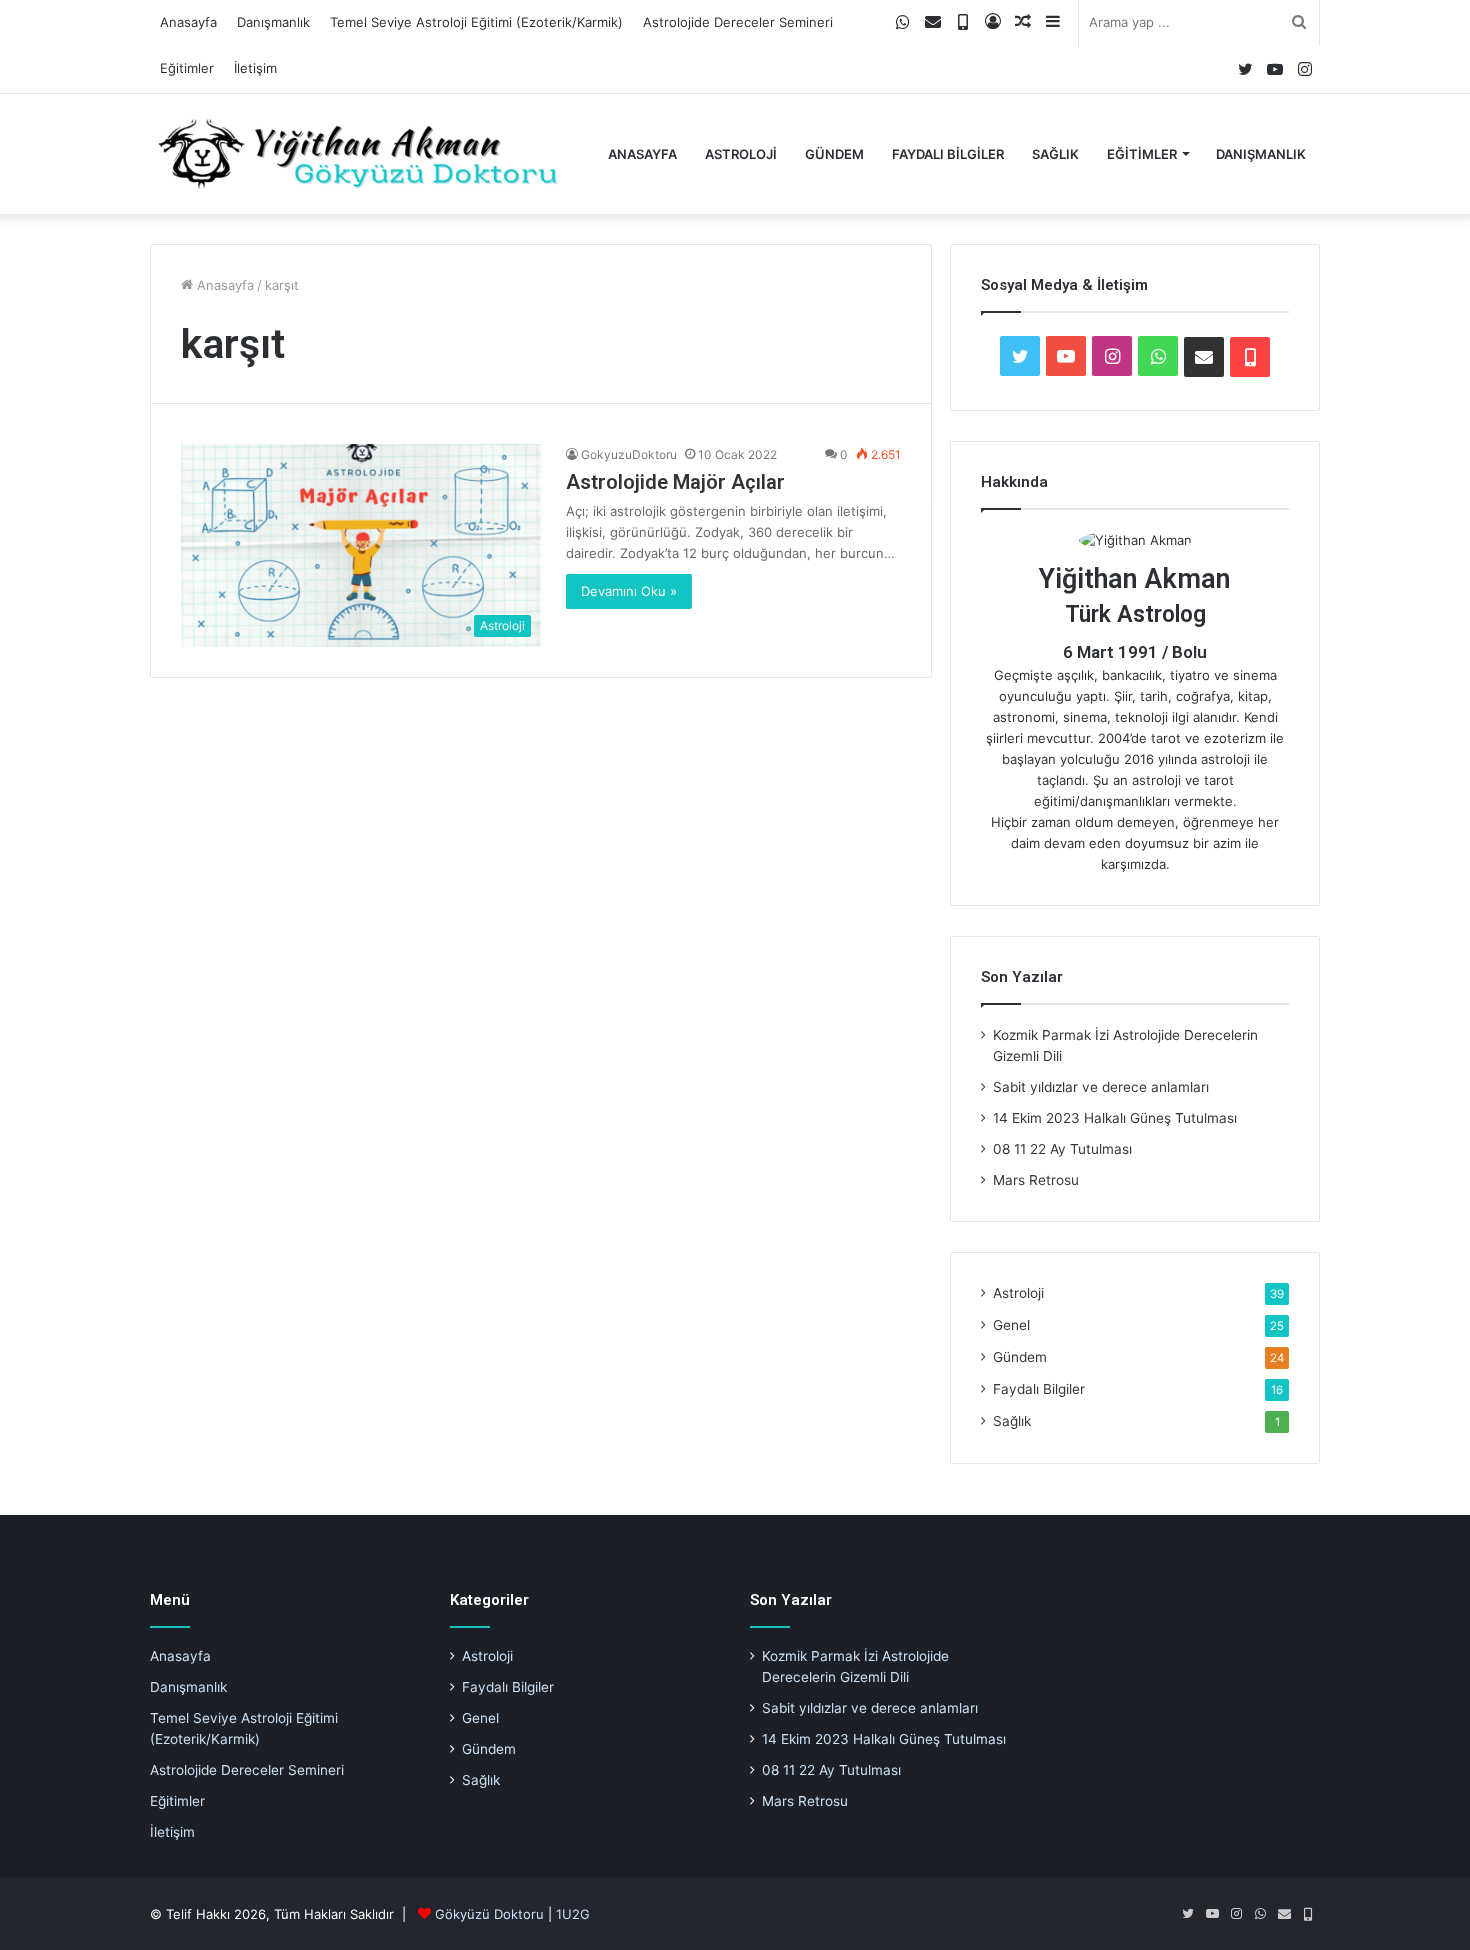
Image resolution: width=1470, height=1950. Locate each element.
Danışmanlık (273, 22)
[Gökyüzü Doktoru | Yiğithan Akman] (358, 154)
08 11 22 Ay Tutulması (1062, 1149)
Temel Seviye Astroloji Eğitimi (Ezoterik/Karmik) (476, 22)
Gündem (834, 154)
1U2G (573, 1914)
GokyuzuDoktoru (629, 454)
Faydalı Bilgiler (948, 154)
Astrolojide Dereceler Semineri (738, 22)
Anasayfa (188, 22)
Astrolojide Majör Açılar (675, 482)
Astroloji (741, 154)
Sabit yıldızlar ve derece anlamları (1101, 1087)
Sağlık (1055, 154)
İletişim (255, 68)
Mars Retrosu (1036, 1180)
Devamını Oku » (629, 591)
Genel (1011, 1325)
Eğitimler (187, 68)
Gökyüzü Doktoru (489, 1914)
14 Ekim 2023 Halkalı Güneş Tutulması (1115, 1118)
